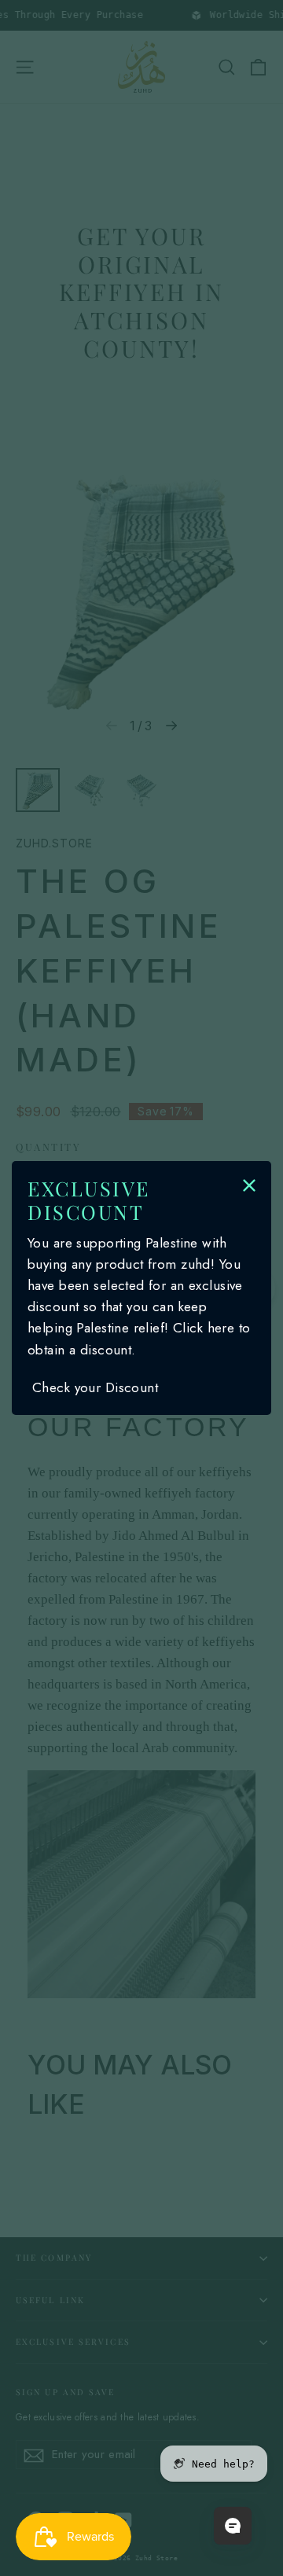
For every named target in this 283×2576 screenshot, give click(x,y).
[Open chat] (233, 2526)
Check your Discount (95, 1387)
